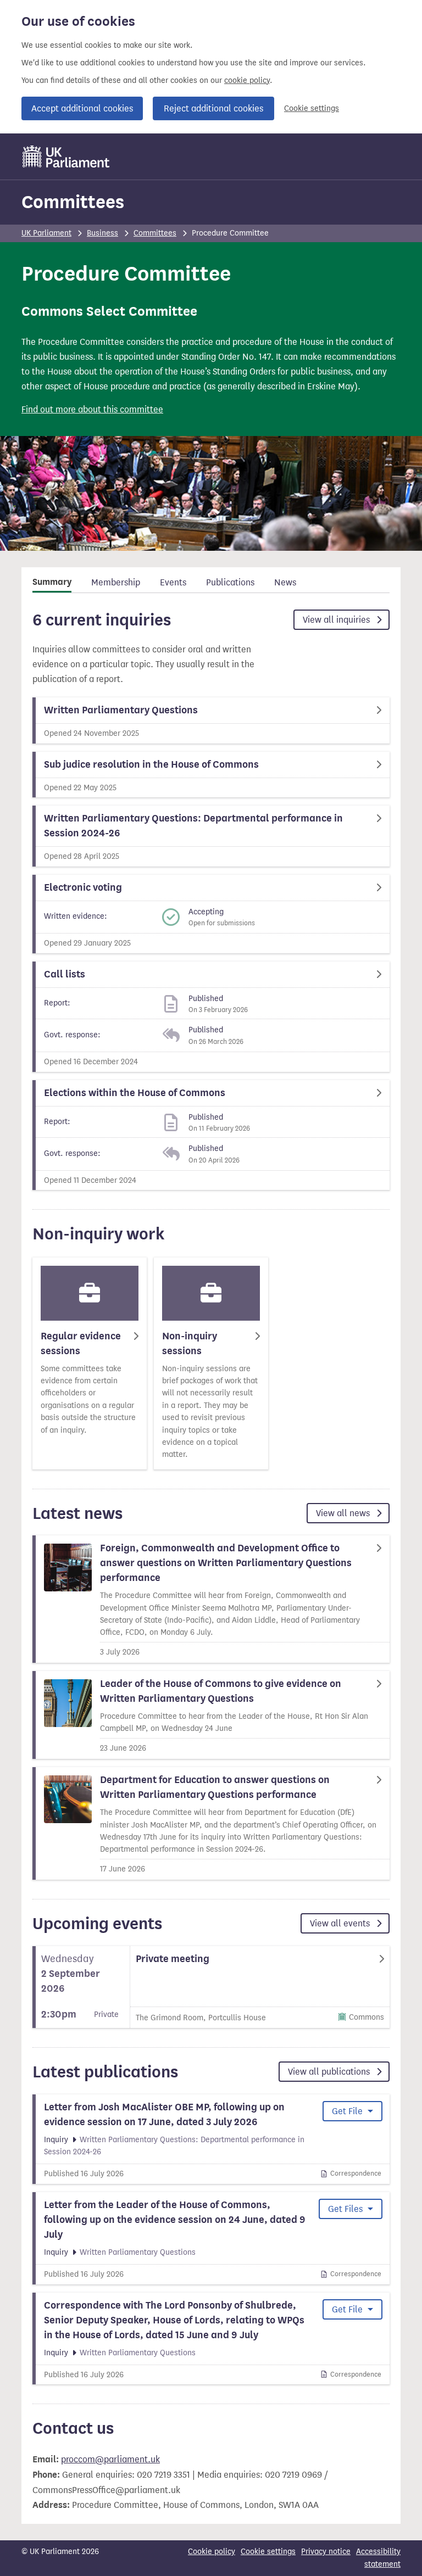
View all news (344, 1513)
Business (102, 233)
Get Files (346, 2209)
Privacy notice (326, 2552)
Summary (52, 582)
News (285, 582)
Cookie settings (312, 108)
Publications (230, 582)
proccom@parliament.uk (110, 2459)
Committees (73, 202)
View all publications (330, 2072)
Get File (348, 2111)
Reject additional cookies (213, 108)
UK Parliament (46, 233)
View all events (341, 1923)
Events (173, 582)
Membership (116, 582)
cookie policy (247, 80)
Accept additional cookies (82, 108)
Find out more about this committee (92, 409)
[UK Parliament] (66, 157)
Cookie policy (212, 2552)
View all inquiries (337, 620)
